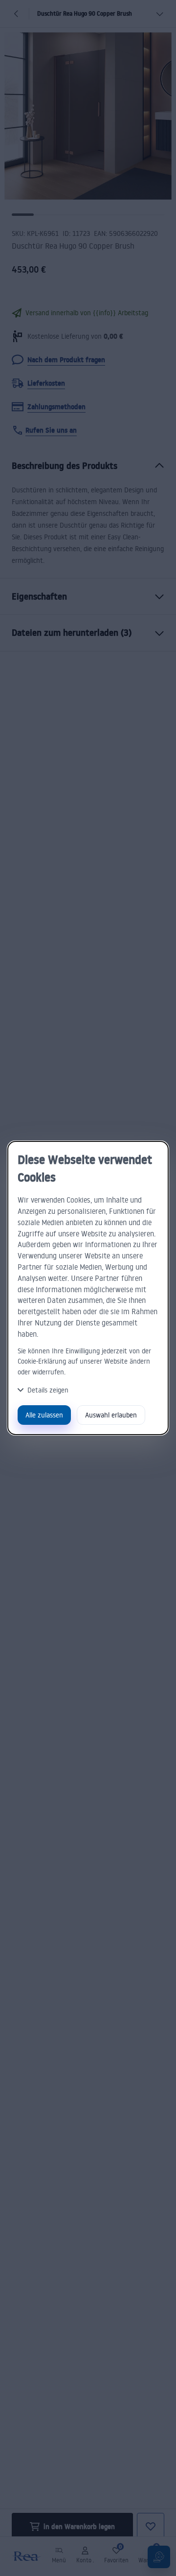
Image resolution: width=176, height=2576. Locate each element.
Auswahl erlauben (111, 1415)
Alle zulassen (44, 1415)
